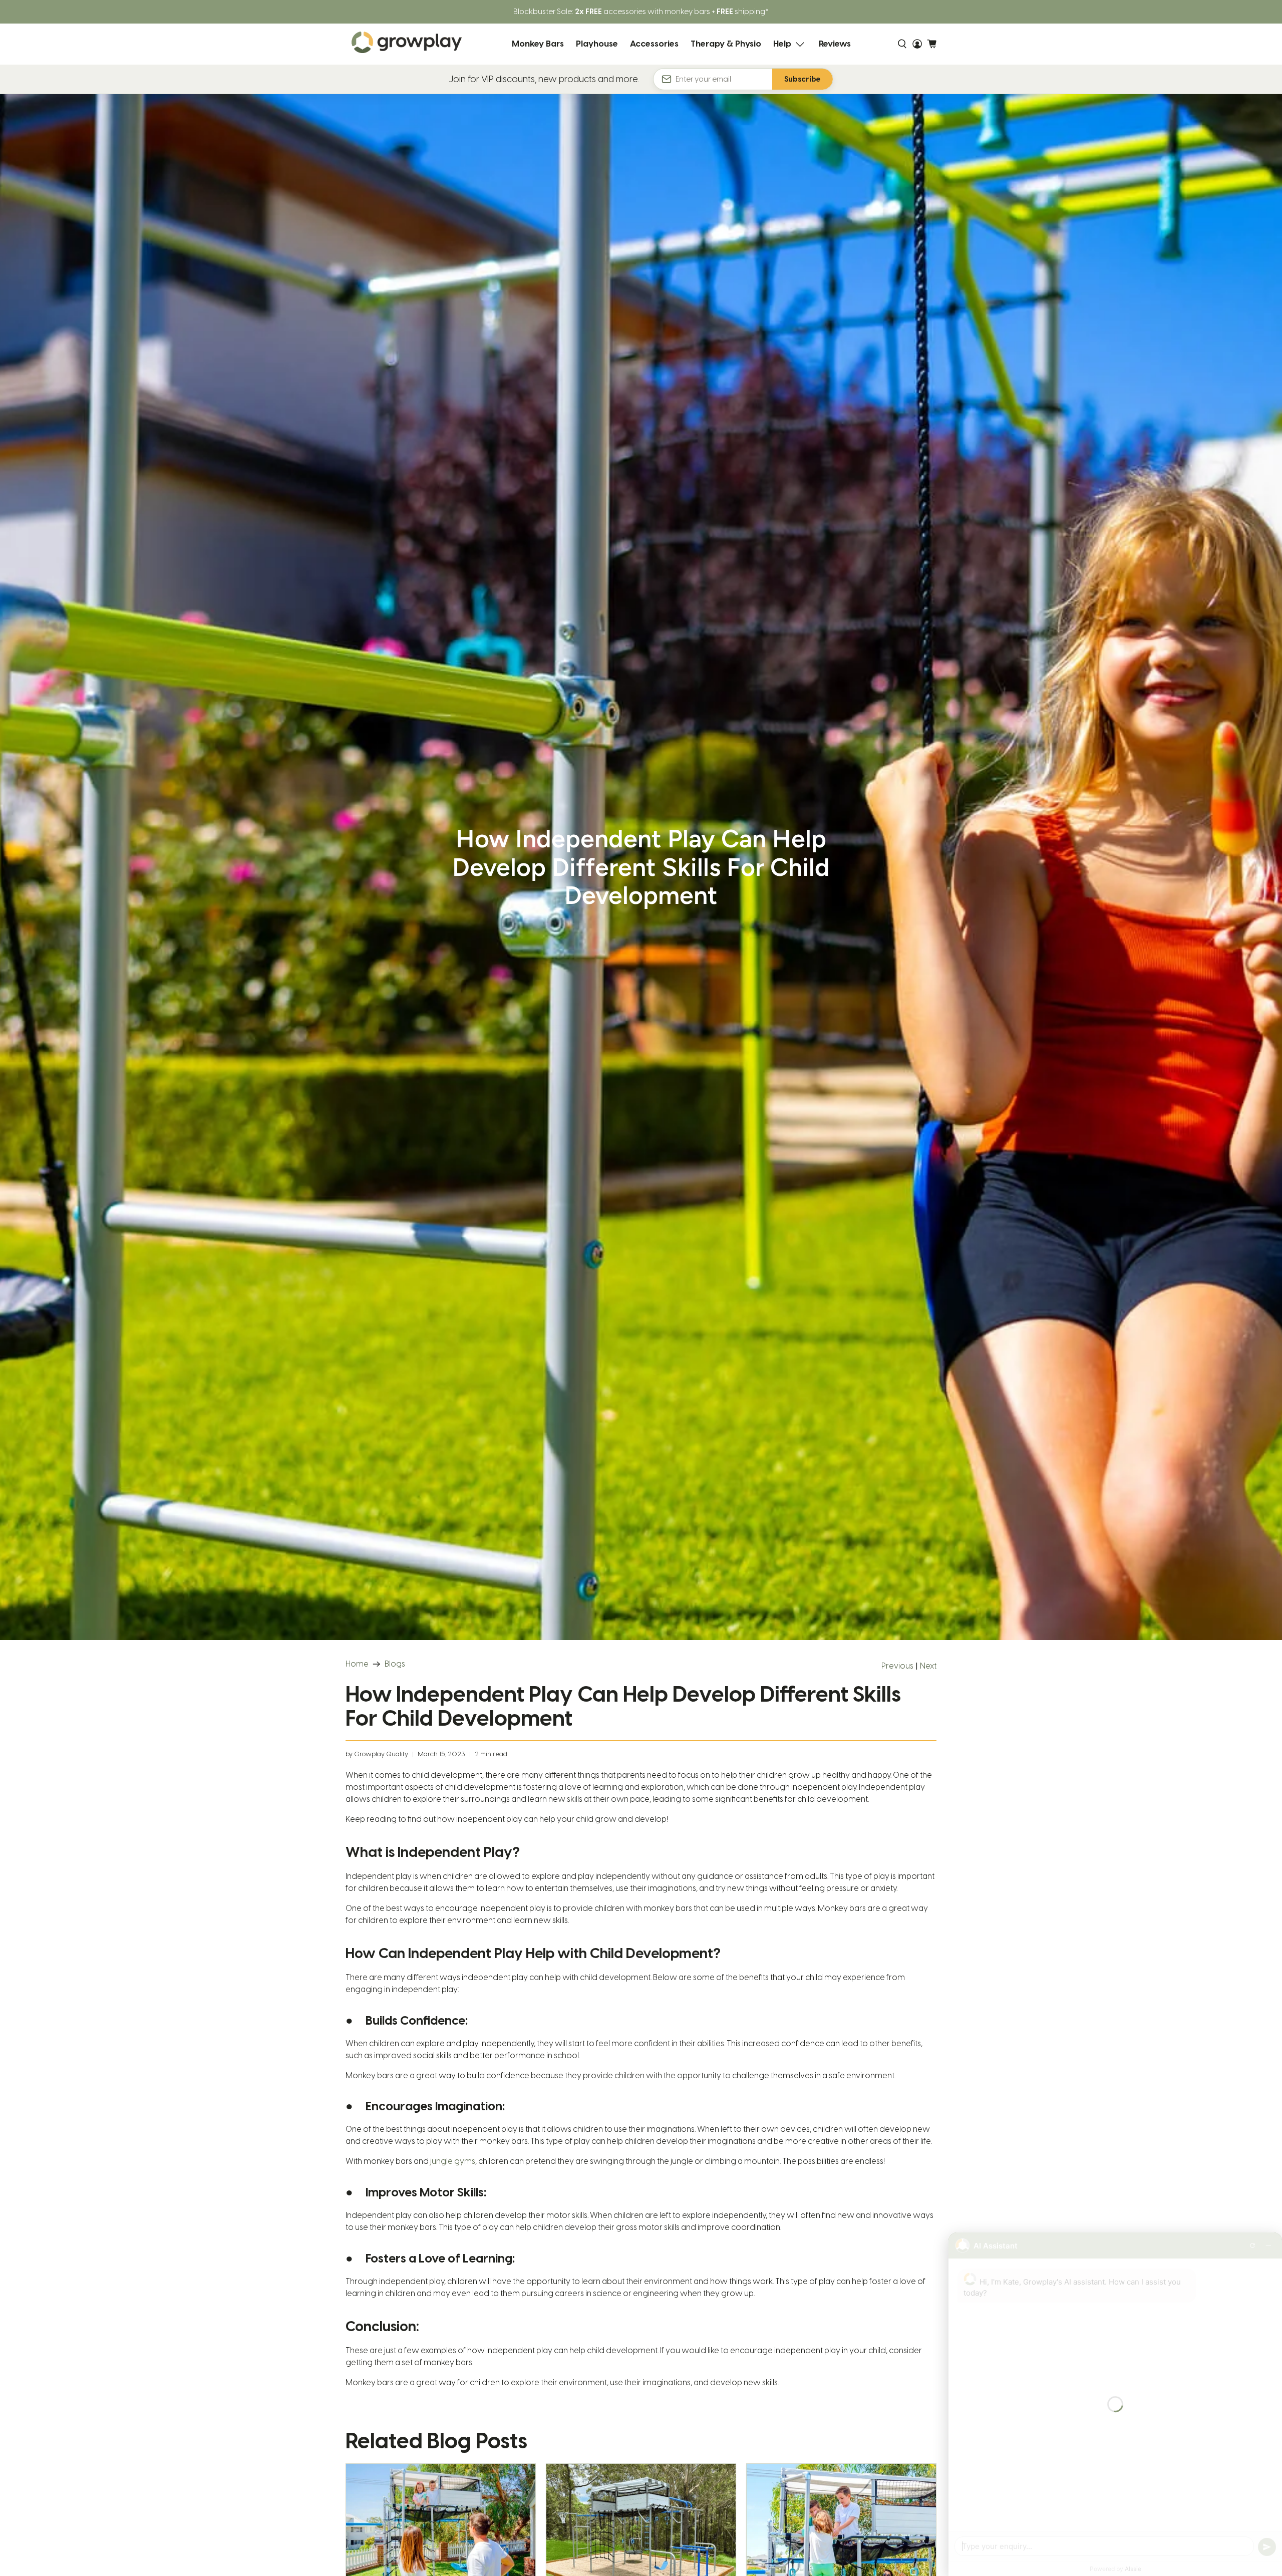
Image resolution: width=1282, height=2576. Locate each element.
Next (928, 1666)
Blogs (395, 1664)
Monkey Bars (538, 44)
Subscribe (803, 79)
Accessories (654, 44)
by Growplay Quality (377, 1754)
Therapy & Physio (726, 44)
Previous (897, 1666)
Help (782, 44)
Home (357, 1664)
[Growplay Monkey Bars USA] (407, 44)
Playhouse (597, 44)
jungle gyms (453, 2161)
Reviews (835, 44)
